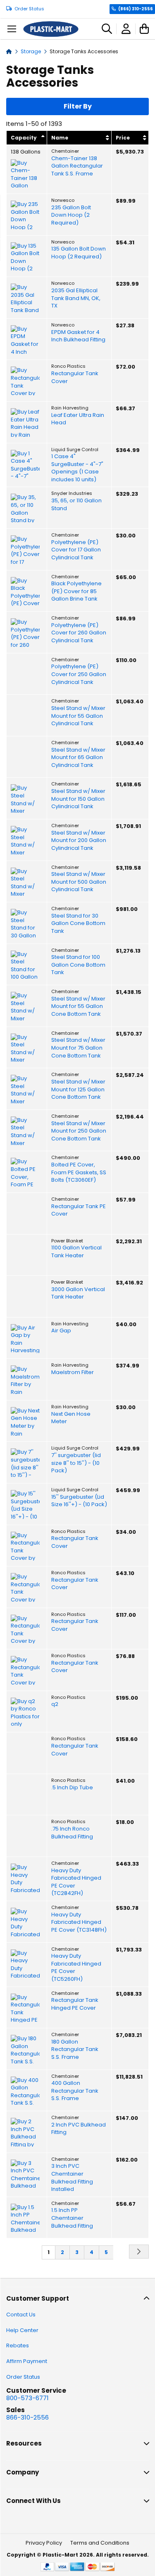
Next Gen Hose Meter (71, 1418)
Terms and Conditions (100, 2543)
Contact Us (21, 2315)
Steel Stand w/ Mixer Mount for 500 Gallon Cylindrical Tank (79, 882)
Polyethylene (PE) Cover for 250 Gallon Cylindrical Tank (79, 674)
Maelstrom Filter (73, 1372)
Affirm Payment (27, 2361)
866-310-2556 (27, 2417)
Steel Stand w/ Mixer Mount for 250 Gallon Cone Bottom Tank (79, 1131)
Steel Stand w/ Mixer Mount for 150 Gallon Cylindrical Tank (78, 799)
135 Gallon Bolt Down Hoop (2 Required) (79, 253)
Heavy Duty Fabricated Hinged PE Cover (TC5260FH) (76, 1968)
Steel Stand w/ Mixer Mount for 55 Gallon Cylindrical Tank (78, 716)
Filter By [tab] (78, 106)
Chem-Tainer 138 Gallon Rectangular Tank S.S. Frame (77, 166)
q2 (55, 1704)
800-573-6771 (27, 2398)
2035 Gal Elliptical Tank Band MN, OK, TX (76, 298)
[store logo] (51, 29)
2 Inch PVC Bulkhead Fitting (79, 2129)
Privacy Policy (44, 2543)
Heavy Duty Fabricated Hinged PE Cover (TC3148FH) (79, 1922)
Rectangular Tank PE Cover (79, 1210)
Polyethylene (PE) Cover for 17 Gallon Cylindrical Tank (76, 550)
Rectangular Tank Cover (75, 377)
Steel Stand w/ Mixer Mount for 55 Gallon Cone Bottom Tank (78, 1007)
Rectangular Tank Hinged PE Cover (75, 2004)
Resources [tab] (24, 2443)
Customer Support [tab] (38, 2298)
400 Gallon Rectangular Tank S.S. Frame (75, 2091)
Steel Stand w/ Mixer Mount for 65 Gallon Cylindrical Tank (78, 758)
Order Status (29, 9)
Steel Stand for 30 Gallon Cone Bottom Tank (78, 924)
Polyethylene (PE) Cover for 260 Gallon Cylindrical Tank (79, 633)
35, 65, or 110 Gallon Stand (76, 505)
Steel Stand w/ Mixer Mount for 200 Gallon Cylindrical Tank (79, 841)
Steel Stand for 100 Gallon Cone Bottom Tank (78, 965)
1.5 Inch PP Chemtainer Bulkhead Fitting (72, 2218)
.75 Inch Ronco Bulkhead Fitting (72, 1833)
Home (9, 51)
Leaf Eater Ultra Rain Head (78, 419)
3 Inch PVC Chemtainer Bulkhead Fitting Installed (72, 2178)
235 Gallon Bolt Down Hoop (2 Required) (71, 215)
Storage (31, 51)
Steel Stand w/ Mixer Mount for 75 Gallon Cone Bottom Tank (78, 1048)
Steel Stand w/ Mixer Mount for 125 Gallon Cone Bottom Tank (78, 1089)
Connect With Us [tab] (33, 2501)
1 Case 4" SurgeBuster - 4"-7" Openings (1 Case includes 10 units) (77, 468)
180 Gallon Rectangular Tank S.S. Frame (75, 2050)
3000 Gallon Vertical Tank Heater (78, 1293)
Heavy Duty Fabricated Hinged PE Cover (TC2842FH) (76, 1882)
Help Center (22, 2330)
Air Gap (61, 1331)
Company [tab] (23, 2472)
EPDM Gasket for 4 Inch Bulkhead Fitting (78, 336)
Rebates (18, 2345)
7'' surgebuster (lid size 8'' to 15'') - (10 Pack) (76, 1463)
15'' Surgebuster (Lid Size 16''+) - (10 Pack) (79, 1501)
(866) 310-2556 (136, 9)
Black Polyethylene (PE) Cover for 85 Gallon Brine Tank (76, 591)
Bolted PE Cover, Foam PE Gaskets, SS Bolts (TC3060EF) (79, 1172)
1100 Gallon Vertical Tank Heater (76, 1252)
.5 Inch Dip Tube (72, 1788)
